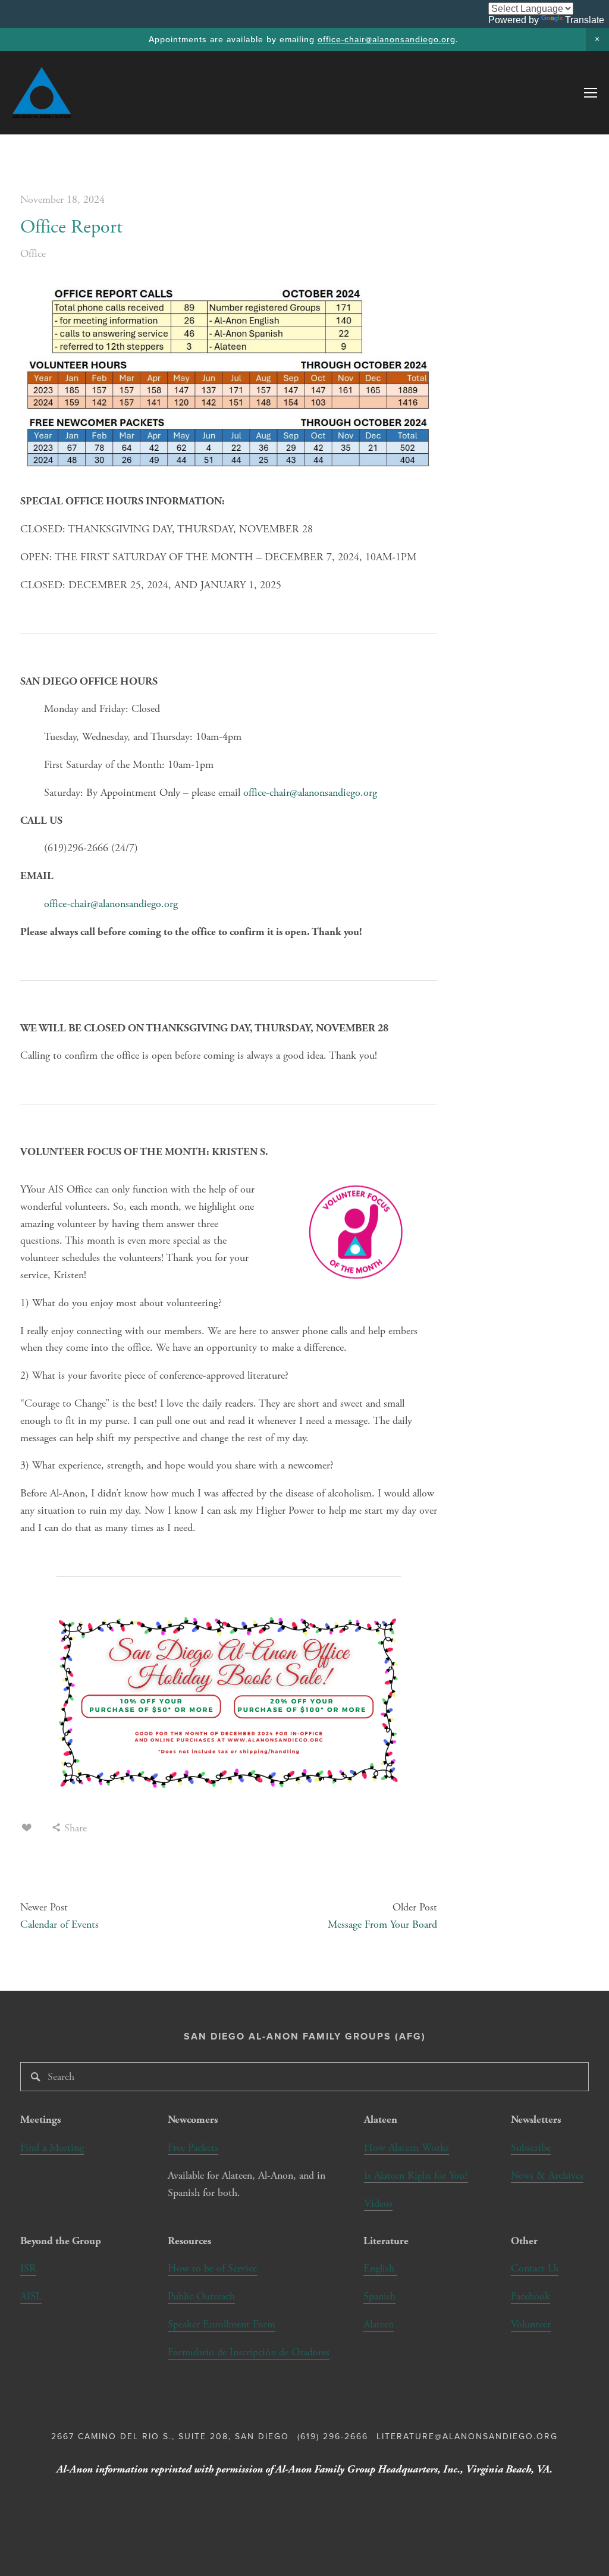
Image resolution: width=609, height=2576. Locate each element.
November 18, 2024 (62, 200)
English (379, 2268)
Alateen (379, 2324)
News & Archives (547, 2175)
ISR (28, 2268)
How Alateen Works (406, 2147)
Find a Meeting (52, 2147)
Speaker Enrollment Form (222, 2324)
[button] (597, 40)
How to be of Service (212, 2268)
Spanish (379, 2296)
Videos (378, 2203)
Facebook (530, 2296)
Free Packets (193, 2147)
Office (33, 254)
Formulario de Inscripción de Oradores (249, 2352)
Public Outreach (201, 2296)
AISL (31, 2296)
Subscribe (531, 2147)
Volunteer (531, 2324)
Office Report (71, 227)
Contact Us (535, 2268)
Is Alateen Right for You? (416, 2175)
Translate (585, 20)
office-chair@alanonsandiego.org (387, 39)
